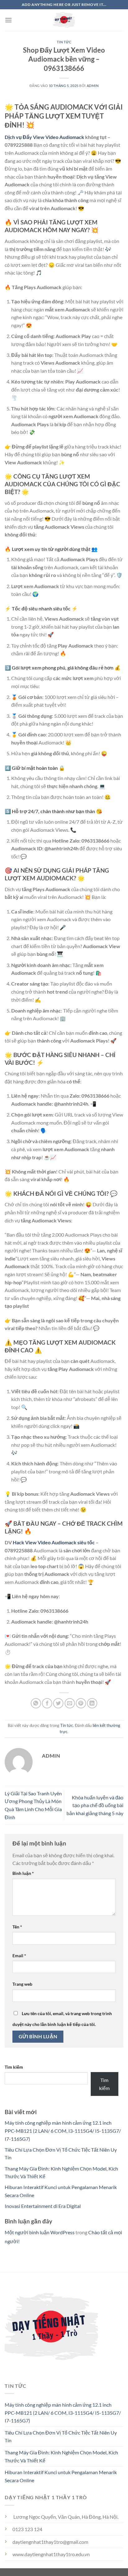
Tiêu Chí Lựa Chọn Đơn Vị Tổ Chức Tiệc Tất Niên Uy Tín (61, 2437)
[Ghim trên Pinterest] (81, 1703)
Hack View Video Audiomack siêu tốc (54, 1542)
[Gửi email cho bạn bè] (70, 1703)
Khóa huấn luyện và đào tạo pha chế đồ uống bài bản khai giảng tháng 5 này (95, 1805)
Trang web (22, 1984)
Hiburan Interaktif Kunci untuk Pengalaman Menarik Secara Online (61, 2476)
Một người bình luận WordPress (40, 2232)
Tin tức (64, 42)
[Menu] (8, 20)
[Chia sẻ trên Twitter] (58, 1703)
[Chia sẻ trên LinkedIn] (92, 1703)
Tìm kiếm (14, 2067)
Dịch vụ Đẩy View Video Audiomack (44, 137)
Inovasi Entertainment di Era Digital (43, 2206)
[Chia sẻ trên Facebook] (47, 1703)
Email (19, 1956)
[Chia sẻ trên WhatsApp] (36, 1703)
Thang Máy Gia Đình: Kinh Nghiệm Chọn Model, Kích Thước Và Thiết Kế (61, 2456)
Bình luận (23, 1873)
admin (93, 86)
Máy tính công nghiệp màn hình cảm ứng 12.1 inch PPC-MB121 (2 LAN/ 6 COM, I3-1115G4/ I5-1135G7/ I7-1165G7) (63, 2131)
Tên (17, 1927)
